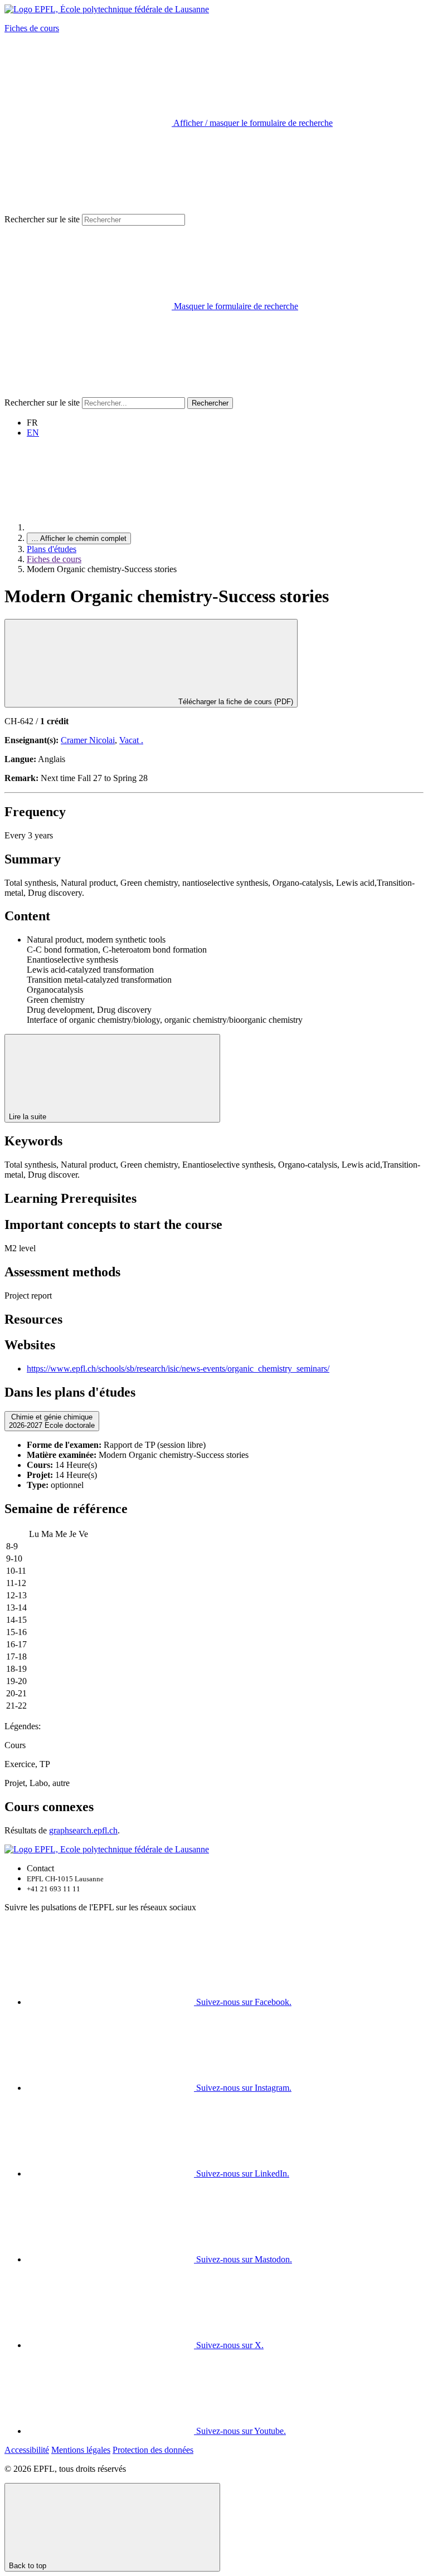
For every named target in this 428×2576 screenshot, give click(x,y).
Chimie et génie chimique (52, 1421)
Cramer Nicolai (88, 740)
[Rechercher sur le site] (88, 392)
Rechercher (210, 403)
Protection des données (153, 2450)
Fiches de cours (32, 28)
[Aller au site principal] (110, 527)
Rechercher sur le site (42, 219)
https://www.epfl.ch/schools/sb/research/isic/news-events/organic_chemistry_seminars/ (178, 1368)
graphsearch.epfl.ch (83, 1830)
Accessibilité (27, 2450)
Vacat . (131, 740)
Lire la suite (29, 1117)
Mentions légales (81, 2450)
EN (33, 433)
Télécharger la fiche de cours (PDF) (235, 702)
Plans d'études (52, 549)
